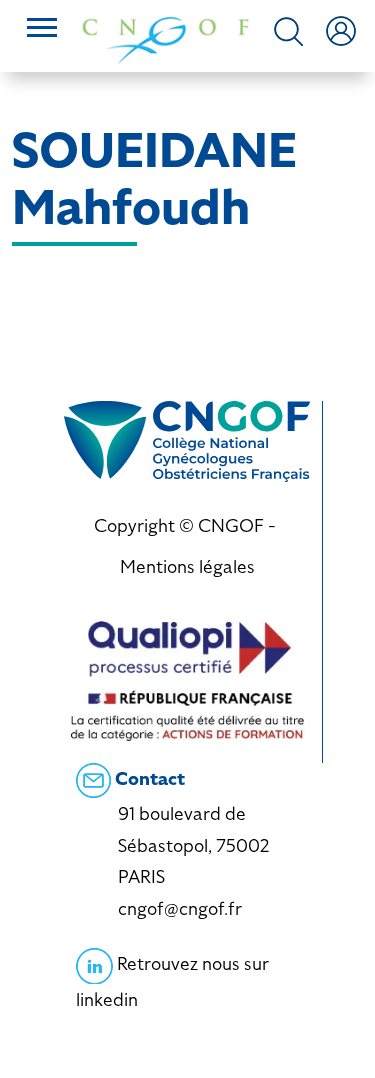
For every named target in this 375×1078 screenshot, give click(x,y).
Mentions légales (187, 566)
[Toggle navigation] (42, 30)
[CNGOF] (166, 38)
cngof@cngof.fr (180, 908)
